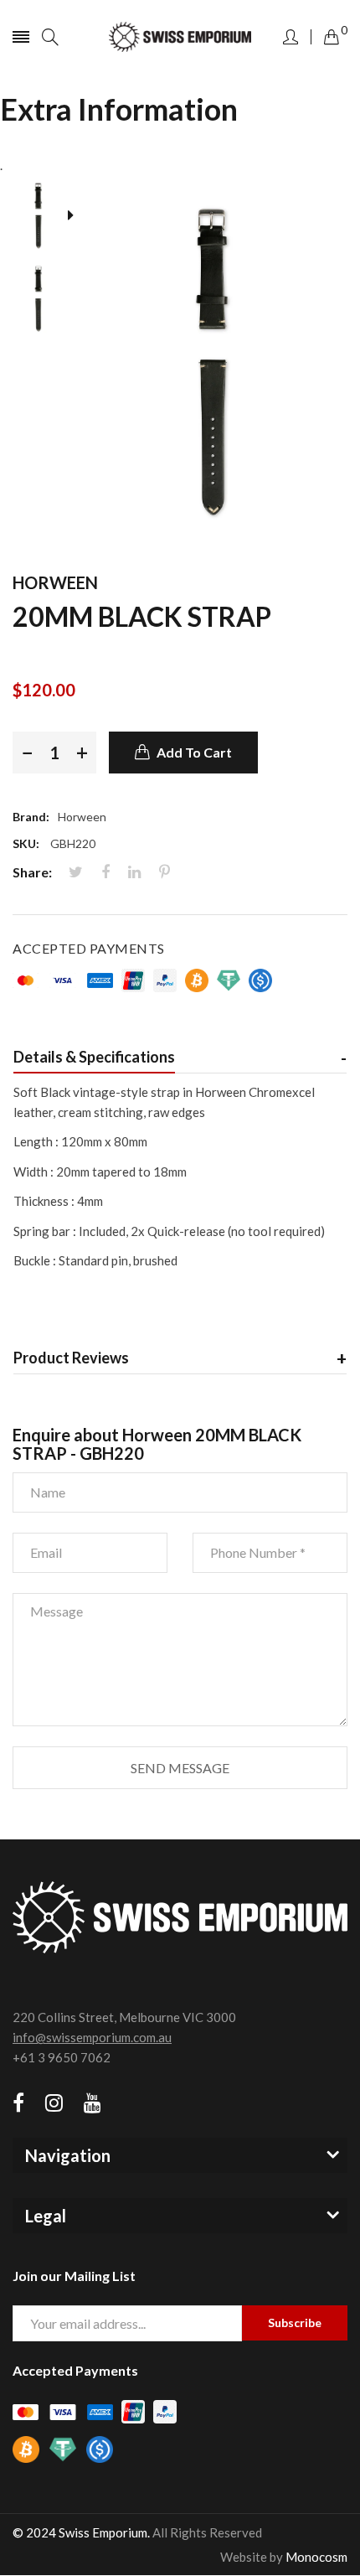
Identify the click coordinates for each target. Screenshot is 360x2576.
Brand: (31, 817)
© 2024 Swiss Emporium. (81, 2532)
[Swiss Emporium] (180, 37)
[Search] (50, 37)
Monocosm (316, 2557)
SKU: (26, 843)
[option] (44, 217)
